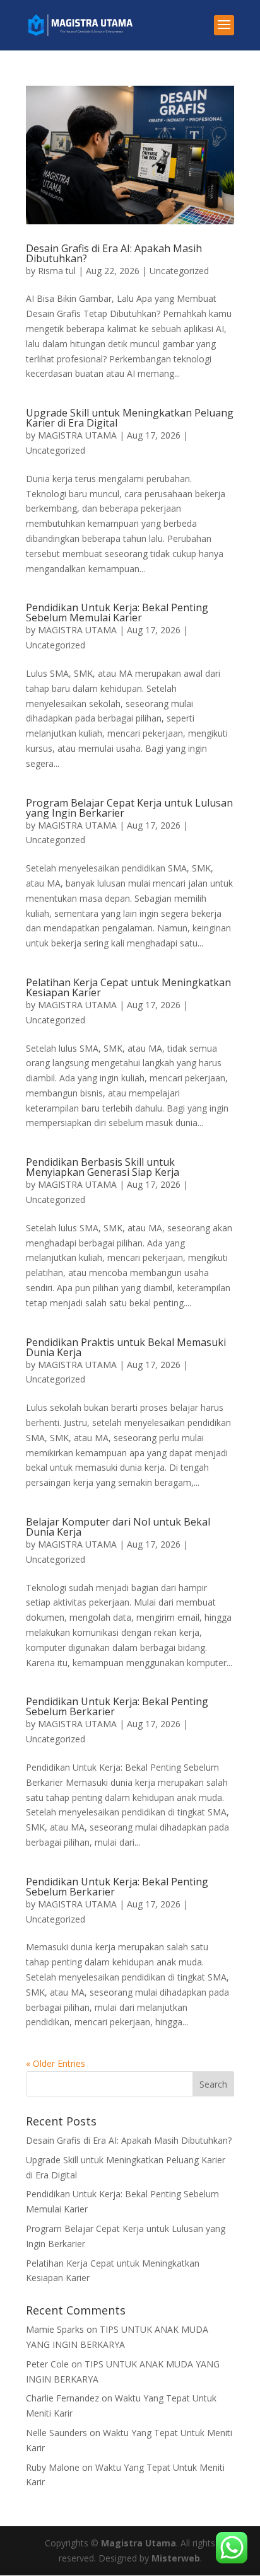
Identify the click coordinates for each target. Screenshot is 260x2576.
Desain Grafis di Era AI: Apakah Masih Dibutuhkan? (114, 253)
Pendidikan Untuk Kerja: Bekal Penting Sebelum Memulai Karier (117, 612)
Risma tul (57, 271)
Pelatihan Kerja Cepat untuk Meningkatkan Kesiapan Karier (128, 987)
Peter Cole (47, 2364)
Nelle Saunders (56, 2433)
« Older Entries (56, 2063)
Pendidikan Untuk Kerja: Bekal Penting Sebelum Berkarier (117, 1706)
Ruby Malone (53, 2467)
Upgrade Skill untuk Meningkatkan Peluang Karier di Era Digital (130, 418)
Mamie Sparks (55, 2329)
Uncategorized (179, 271)
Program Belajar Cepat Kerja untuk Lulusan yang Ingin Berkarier (129, 808)
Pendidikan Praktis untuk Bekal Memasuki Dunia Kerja (126, 1347)
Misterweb (176, 2558)
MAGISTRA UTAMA (77, 435)
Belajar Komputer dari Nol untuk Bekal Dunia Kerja (118, 1527)
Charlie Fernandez (62, 2398)
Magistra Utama (139, 2543)
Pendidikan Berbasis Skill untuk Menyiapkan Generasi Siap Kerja (103, 1167)
